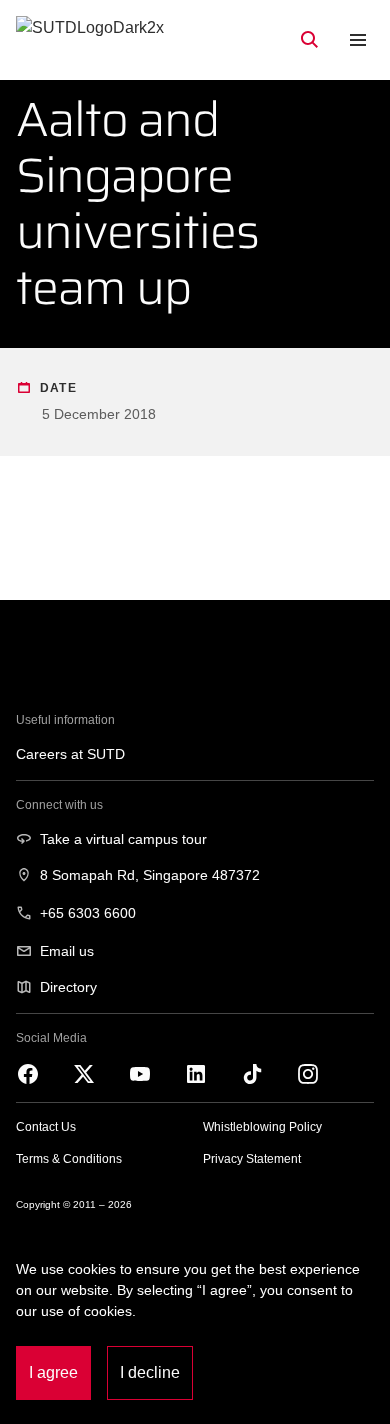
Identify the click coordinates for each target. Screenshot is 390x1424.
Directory (68, 987)
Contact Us (46, 1127)
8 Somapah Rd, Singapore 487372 (150, 875)
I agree (53, 1372)
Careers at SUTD (70, 754)
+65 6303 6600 (88, 913)
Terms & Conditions (69, 1159)
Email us (67, 951)
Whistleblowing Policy (262, 1127)
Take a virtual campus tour (123, 839)
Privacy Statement (252, 1159)
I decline (150, 1372)
